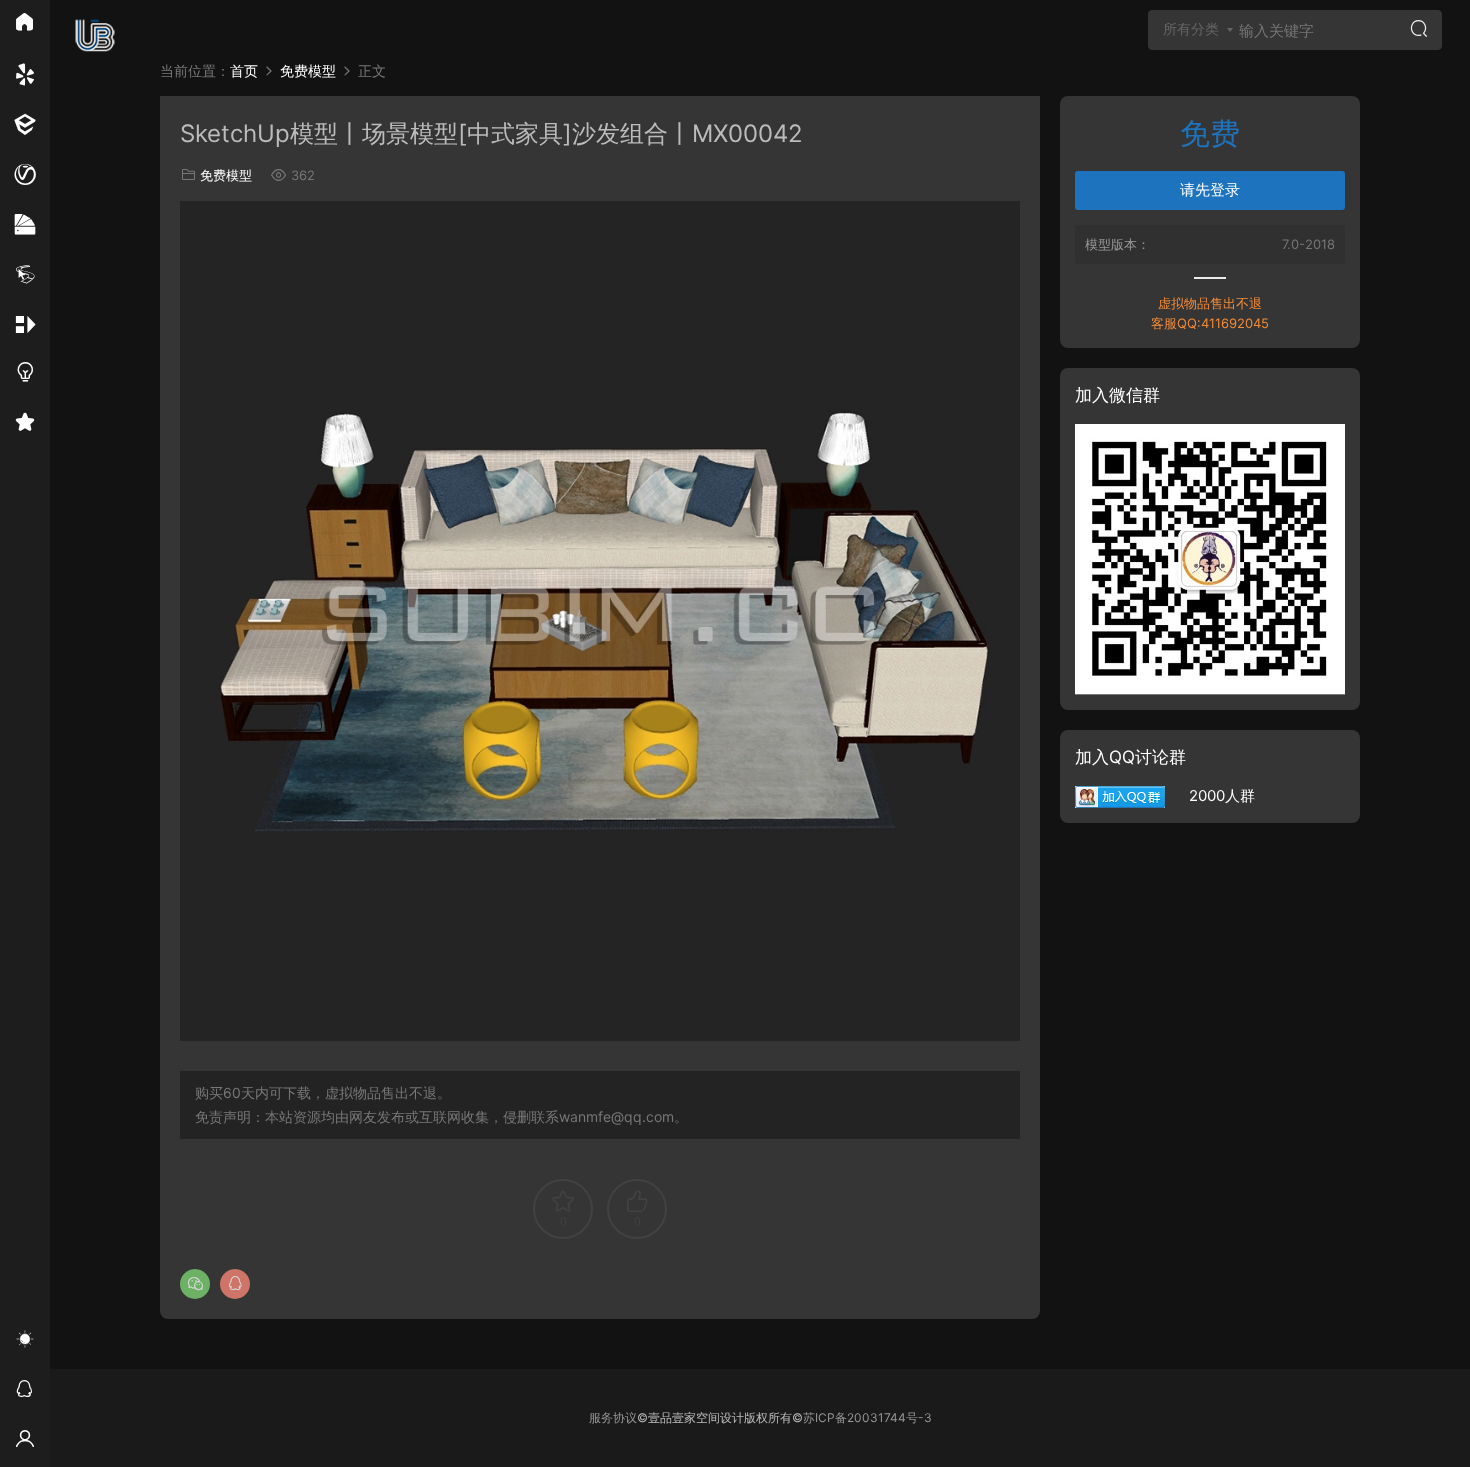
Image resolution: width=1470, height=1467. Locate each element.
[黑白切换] (25, 1342)
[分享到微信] (195, 1284)
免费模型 (226, 175)
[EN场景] (25, 125)
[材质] (25, 225)
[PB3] (25, 275)
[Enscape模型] (25, 75)
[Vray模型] (25, 175)
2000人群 (1210, 795)
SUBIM (95, 35)
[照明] (25, 375)
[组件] (25, 325)
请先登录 (1210, 189)
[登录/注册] (25, 1442)
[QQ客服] (25, 1392)
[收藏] (25, 425)
